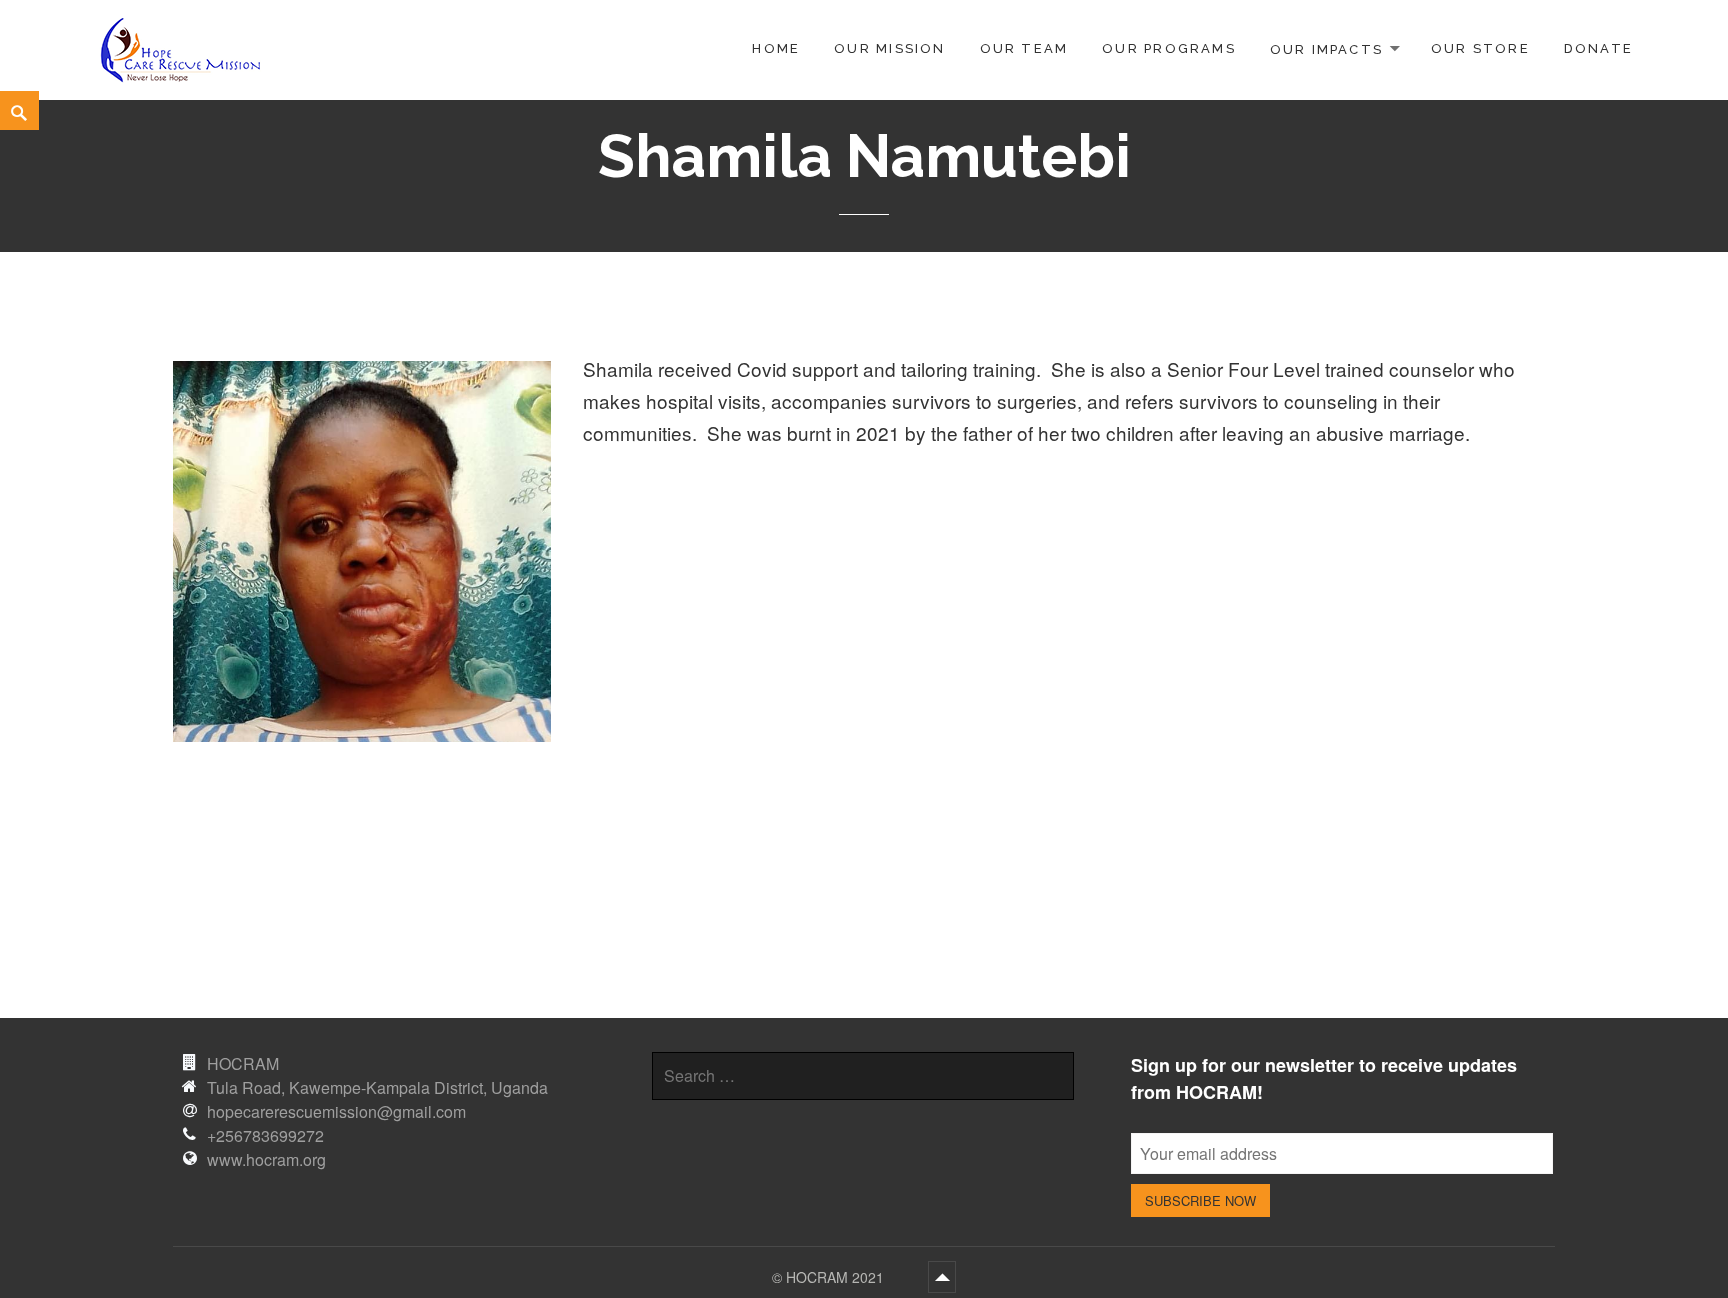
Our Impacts (1326, 48)
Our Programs (1169, 48)
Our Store (1480, 48)
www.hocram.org (266, 1159)
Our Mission (889, 48)
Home (776, 48)
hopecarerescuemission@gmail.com (336, 1111)
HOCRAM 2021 (837, 1277)
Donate (1598, 48)
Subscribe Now (1200, 1200)
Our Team (1024, 48)
